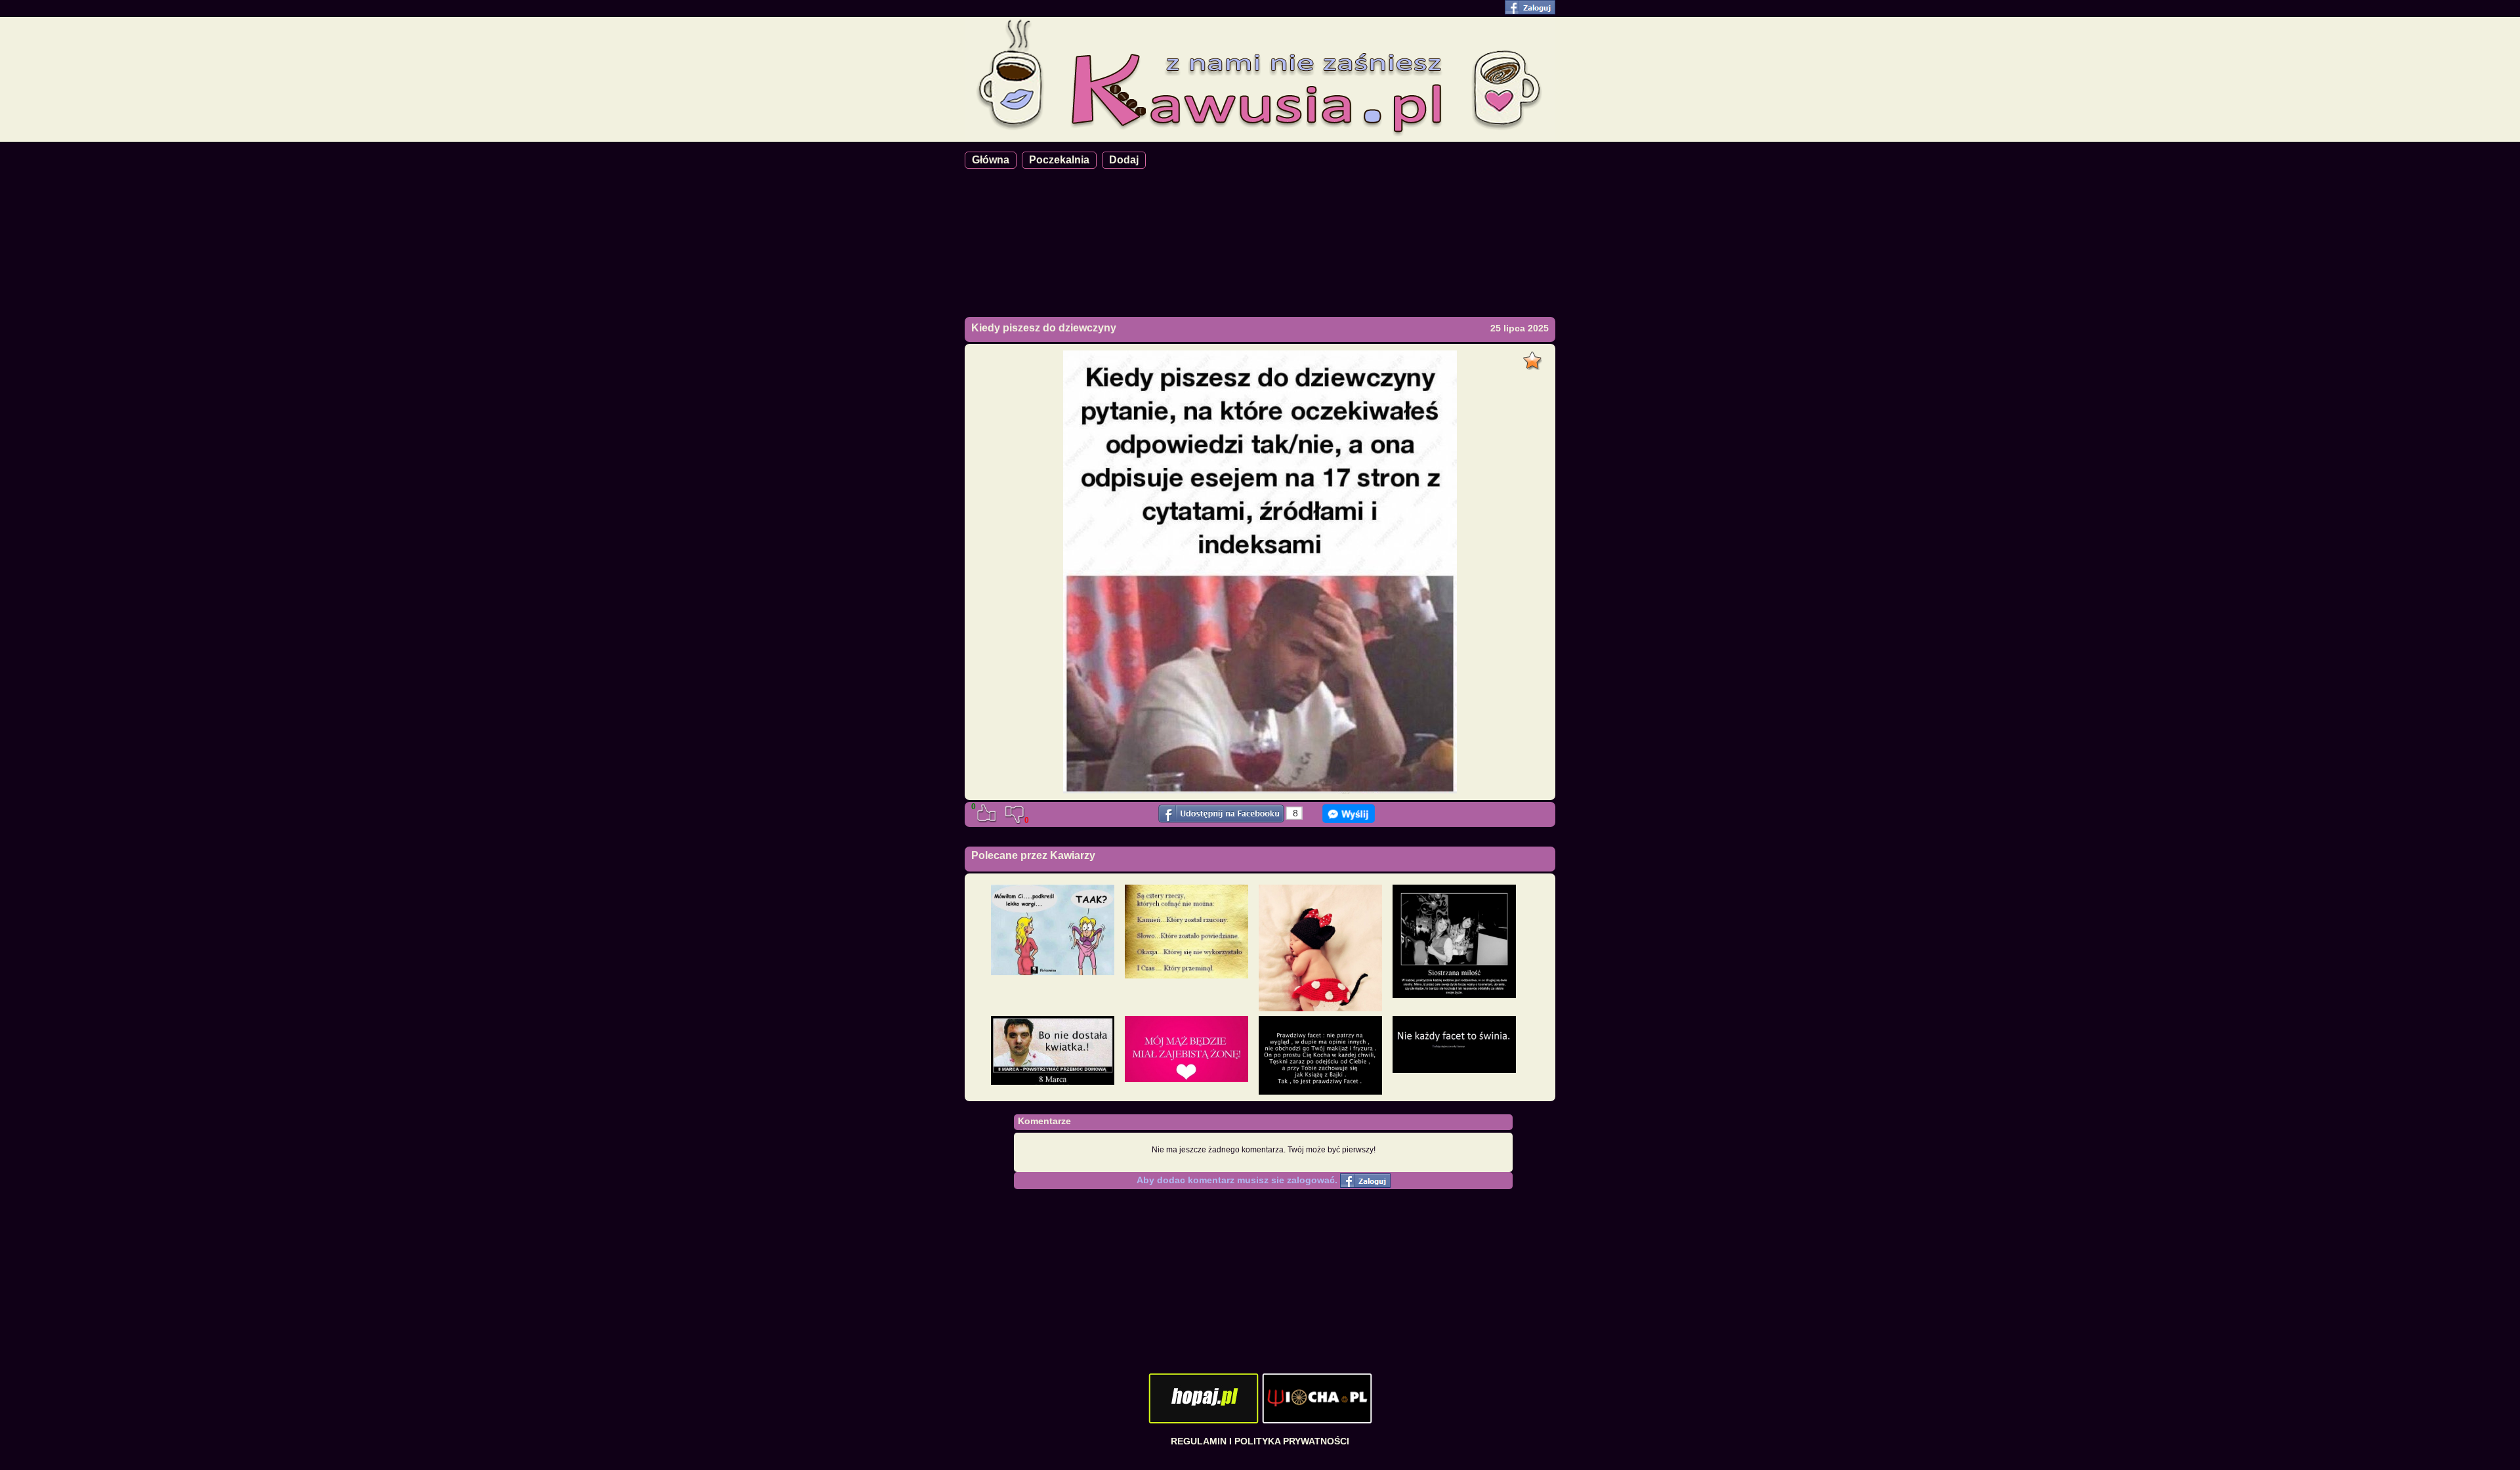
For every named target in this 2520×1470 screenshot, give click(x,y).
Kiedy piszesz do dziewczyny (1044, 328)
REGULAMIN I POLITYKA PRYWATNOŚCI (1260, 1441)
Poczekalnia (1059, 160)
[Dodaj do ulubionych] (1534, 357)
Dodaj (1124, 160)
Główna (991, 160)
